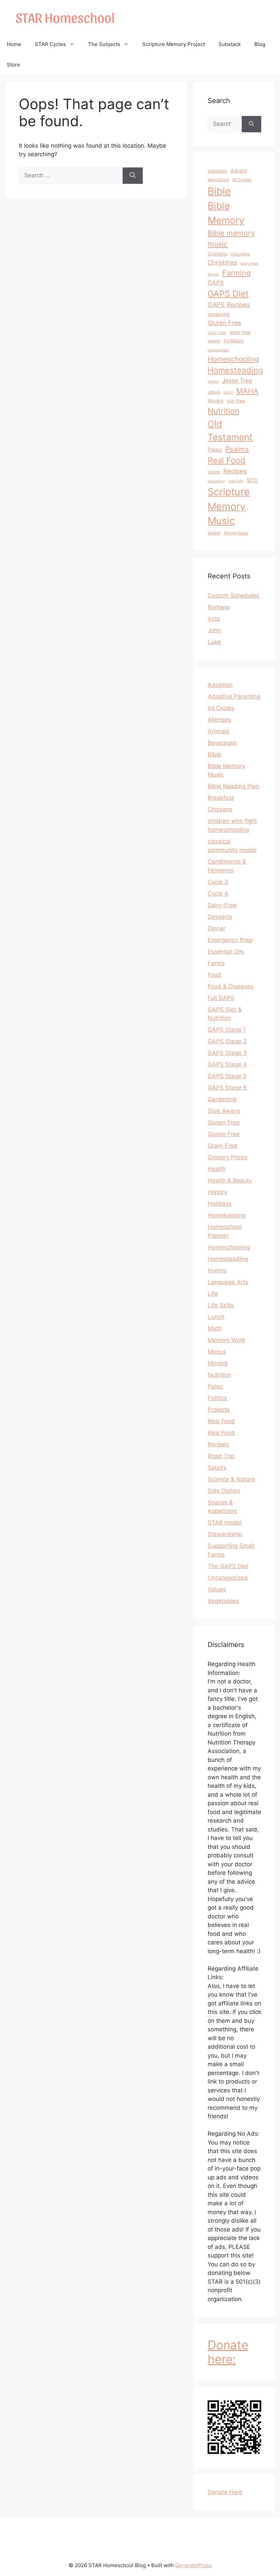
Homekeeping (227, 1215)
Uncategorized (228, 1578)
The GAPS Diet (228, 1566)
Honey (213, 381)
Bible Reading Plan (233, 786)
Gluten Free (224, 323)
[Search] (133, 176)
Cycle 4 (218, 894)
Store (13, 65)
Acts (214, 619)
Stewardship (225, 1534)
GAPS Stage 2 (227, 1041)
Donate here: (228, 2352)
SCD (252, 480)
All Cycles (242, 180)
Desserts (220, 917)
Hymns (217, 1270)
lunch (228, 392)
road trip (236, 481)
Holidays (234, 341)
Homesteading (235, 370)
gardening (219, 314)
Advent (239, 171)
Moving (215, 401)
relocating (216, 481)
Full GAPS (221, 998)
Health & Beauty (230, 1180)
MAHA (247, 391)
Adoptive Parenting (234, 696)
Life (213, 1294)
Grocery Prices (228, 1157)
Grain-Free (217, 333)
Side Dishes (224, 1491)
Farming (236, 273)
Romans (219, 607)
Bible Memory (226, 213)
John (214, 630)
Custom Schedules (233, 595)
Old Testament (230, 430)
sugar (214, 533)
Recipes (235, 471)
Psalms (237, 449)
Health (214, 341)
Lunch (216, 1317)
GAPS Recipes (229, 305)
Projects (219, 1410)
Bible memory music (231, 238)
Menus (217, 1352)
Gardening (222, 1099)
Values (217, 1589)
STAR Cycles (50, 44)
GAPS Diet (228, 294)
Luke (214, 642)
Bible (219, 191)
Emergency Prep (230, 940)
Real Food (227, 460)
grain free (240, 332)
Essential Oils (226, 952)
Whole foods (236, 533)
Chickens (218, 254)
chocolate (240, 254)
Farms (216, 963)
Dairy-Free (222, 905)
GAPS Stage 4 (227, 1064)
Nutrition (223, 411)
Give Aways (224, 1111)
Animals (219, 731)
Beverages (222, 743)
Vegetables (223, 1601)
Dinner (213, 274)
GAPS (216, 283)
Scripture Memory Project (174, 44)
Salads (217, 1468)
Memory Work (226, 1340)
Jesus (214, 392)
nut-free (236, 401)
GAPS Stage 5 (227, 1076)
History (217, 1192)
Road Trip (221, 1456)
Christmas (222, 262)
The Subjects (104, 44)
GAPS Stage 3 (227, 1053)
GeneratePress (193, 2565)
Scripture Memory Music (229, 506)
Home (14, 44)
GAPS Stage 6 (227, 1088)
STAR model (225, 1522)
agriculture (218, 180)
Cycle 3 (218, 882)
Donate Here (225, 2492)
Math (215, 1328)
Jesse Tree (237, 380)
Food (214, 975)
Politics (217, 1398)
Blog (260, 44)
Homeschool (218, 350)
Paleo (215, 450)
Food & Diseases (230, 986)
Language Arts (228, 1282)
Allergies (219, 720)
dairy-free (249, 263)
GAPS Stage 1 (227, 1030)
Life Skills (221, 1305)
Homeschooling (233, 359)
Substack (230, 44)
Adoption (217, 171)
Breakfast (221, 798)
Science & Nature (231, 1479)
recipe (214, 472)
